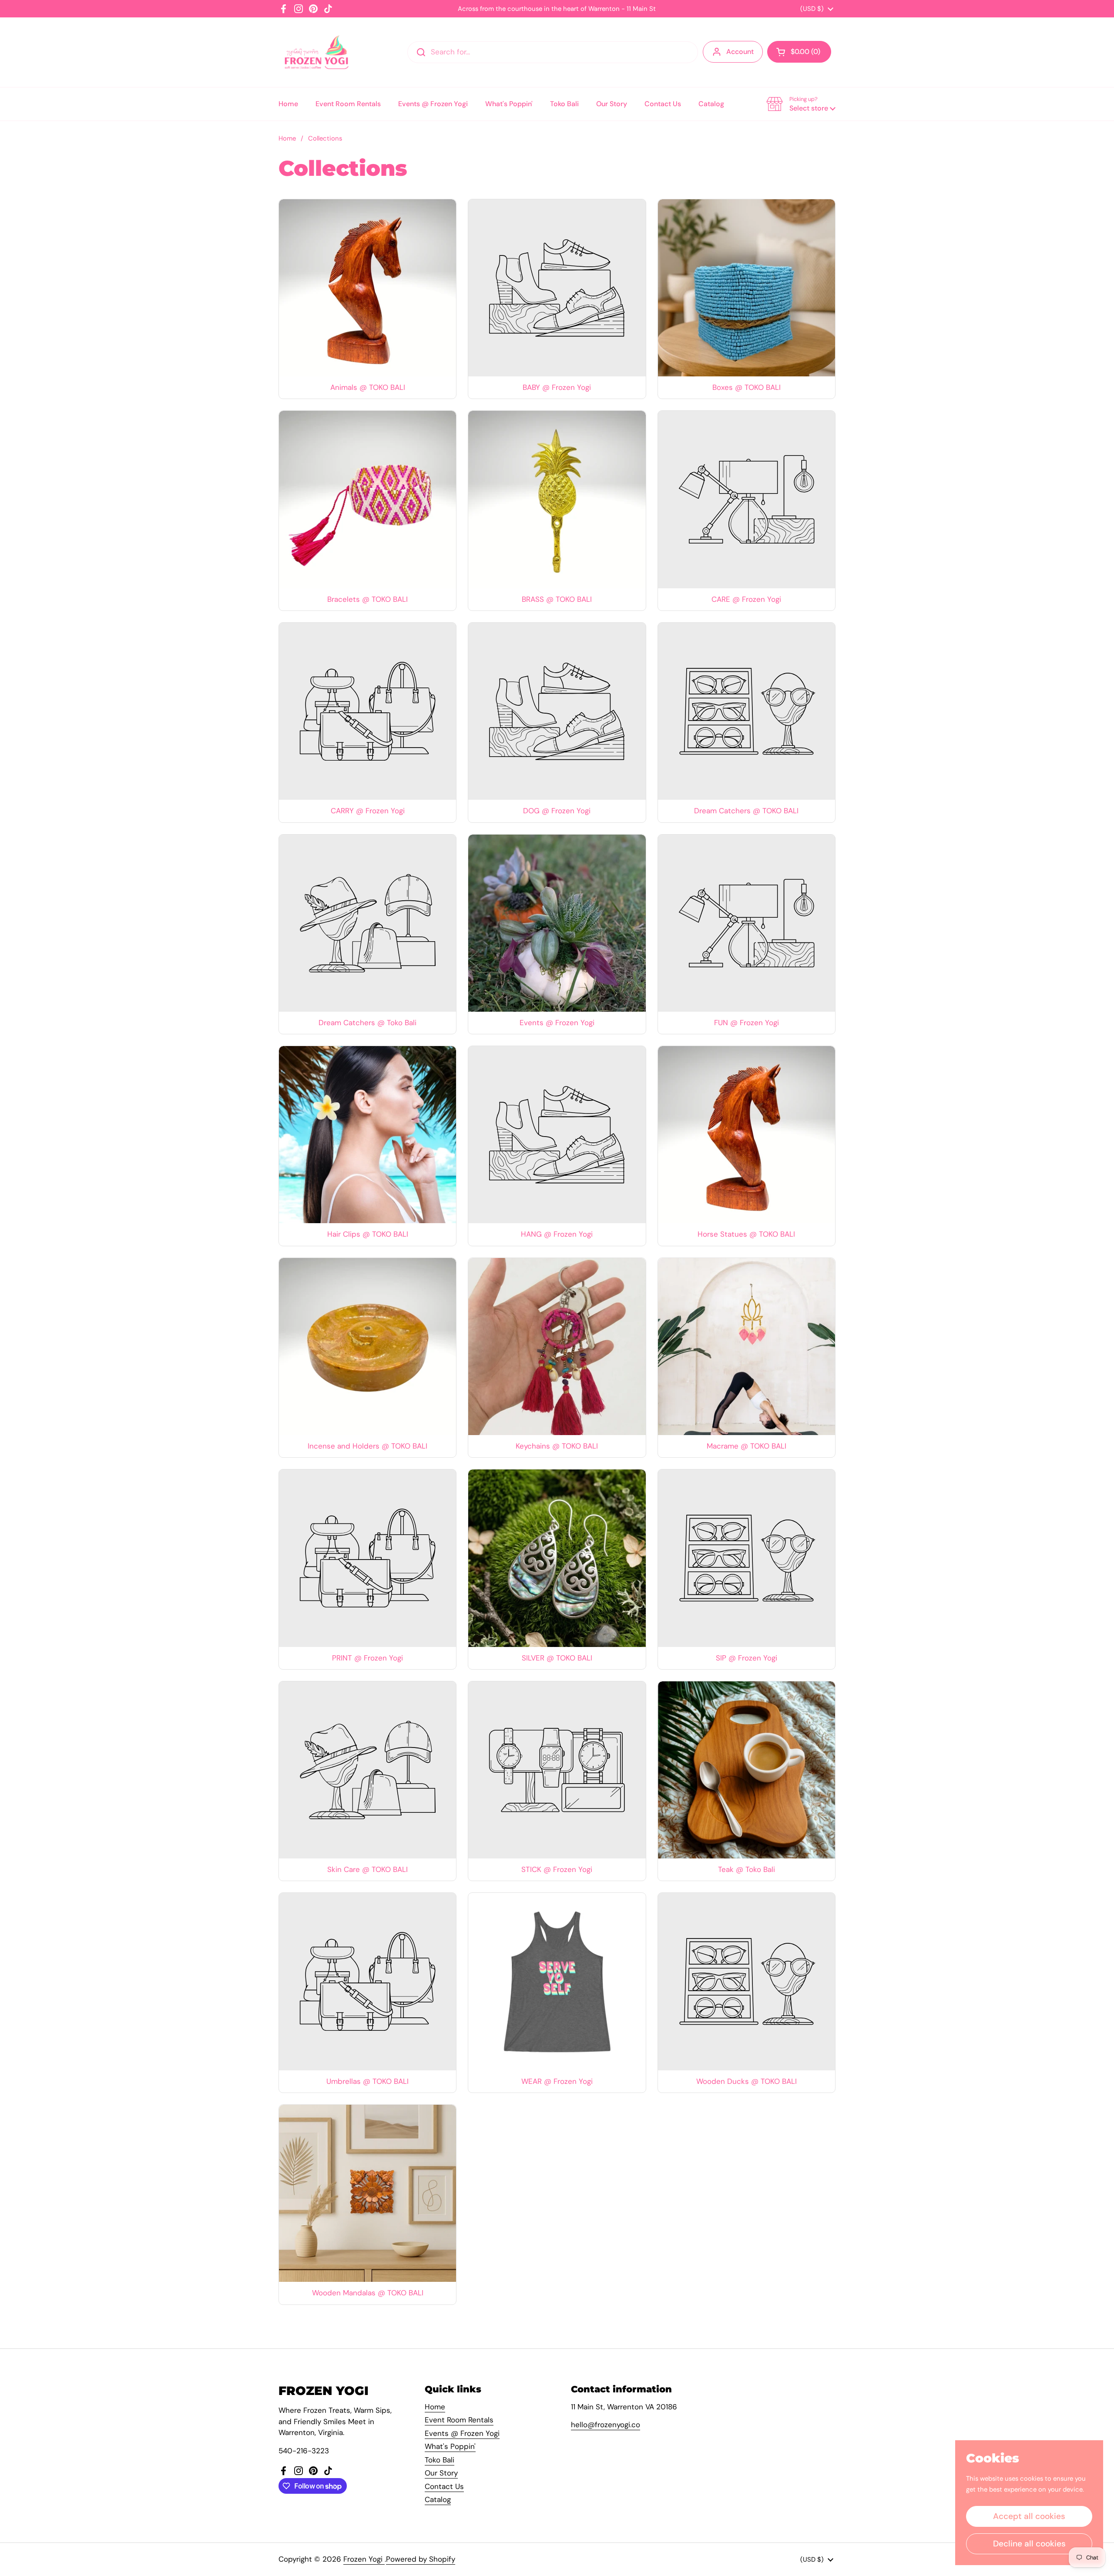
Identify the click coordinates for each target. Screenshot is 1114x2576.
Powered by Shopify (421, 2559)
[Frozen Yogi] (317, 52)
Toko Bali (440, 2460)
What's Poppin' (450, 2446)
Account (740, 52)
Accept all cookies (1029, 2516)
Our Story (441, 2473)
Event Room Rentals (459, 2420)
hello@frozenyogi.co (606, 2425)
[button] (799, 52)
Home (287, 138)
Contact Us (444, 2486)
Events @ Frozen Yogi (462, 2433)
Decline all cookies (1029, 2544)
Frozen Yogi (364, 2559)
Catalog (438, 2499)
